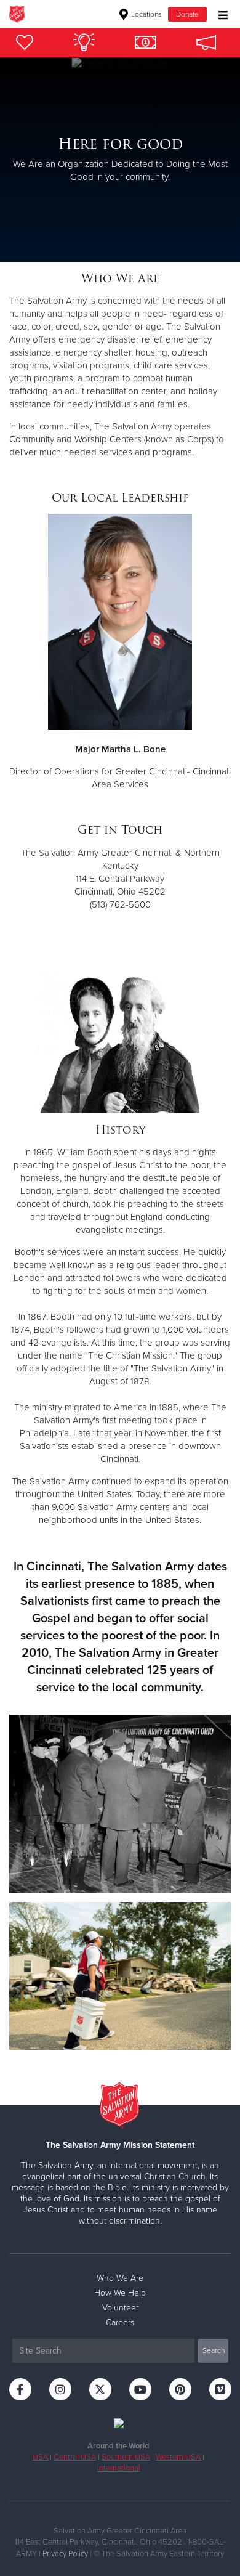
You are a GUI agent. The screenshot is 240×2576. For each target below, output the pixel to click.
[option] (120, 160)
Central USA (75, 2457)
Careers (120, 2322)
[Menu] (220, 14)
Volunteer (120, 2308)
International (119, 2468)
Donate (187, 14)
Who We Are (120, 2278)
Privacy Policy (65, 2554)
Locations (146, 14)
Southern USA (126, 2457)
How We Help (120, 2293)
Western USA (178, 2457)
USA (40, 2457)
